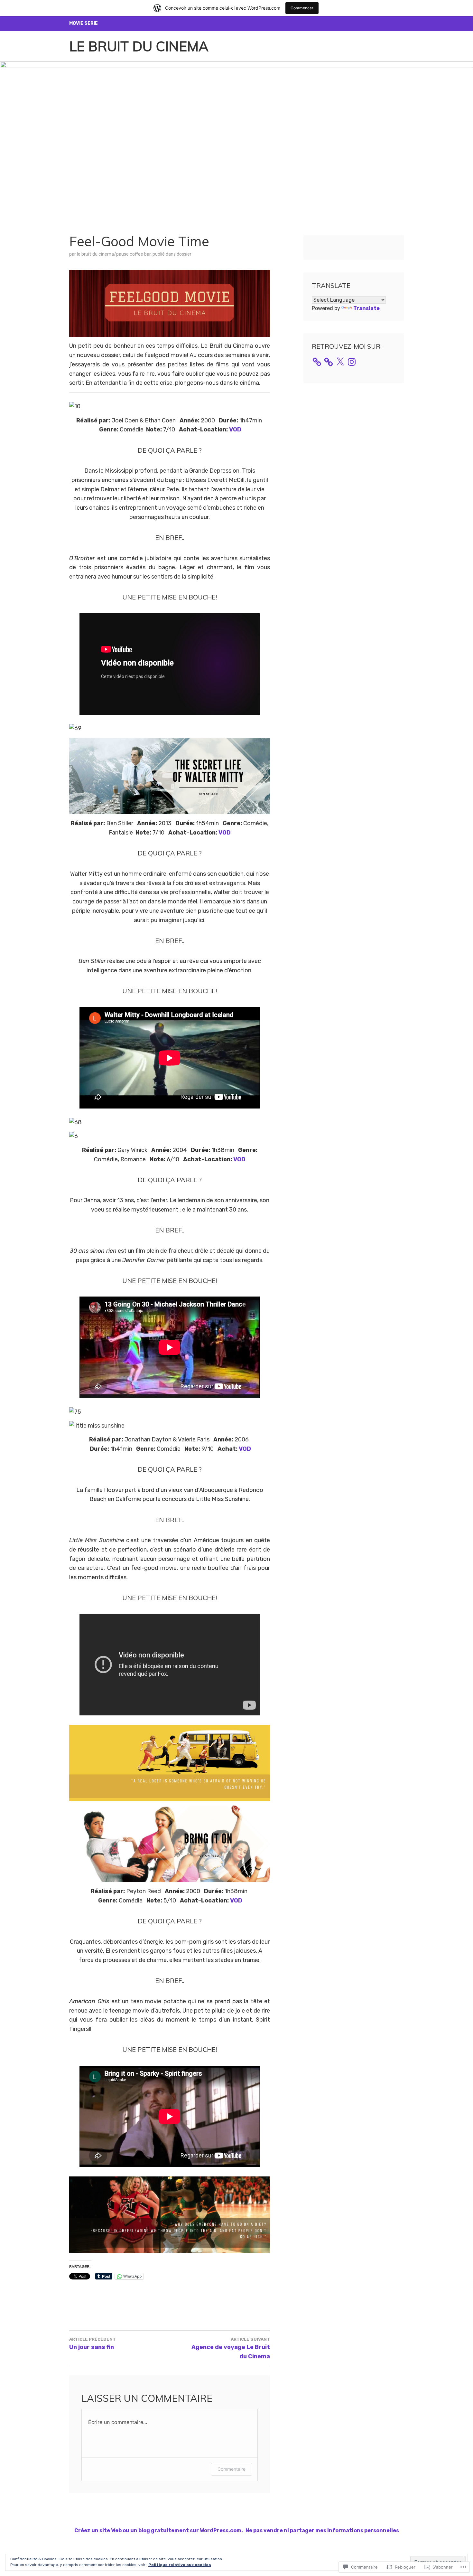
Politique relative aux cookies (180, 2565)
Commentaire (232, 2469)
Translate (366, 308)
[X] (340, 362)
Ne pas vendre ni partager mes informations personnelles (322, 2530)
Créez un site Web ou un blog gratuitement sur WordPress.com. (159, 2530)
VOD (235, 429)
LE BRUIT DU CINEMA (139, 46)
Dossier (184, 254)
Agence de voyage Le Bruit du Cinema (231, 2348)
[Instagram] (352, 362)
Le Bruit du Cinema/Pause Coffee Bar (114, 254)
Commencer (302, 8)
